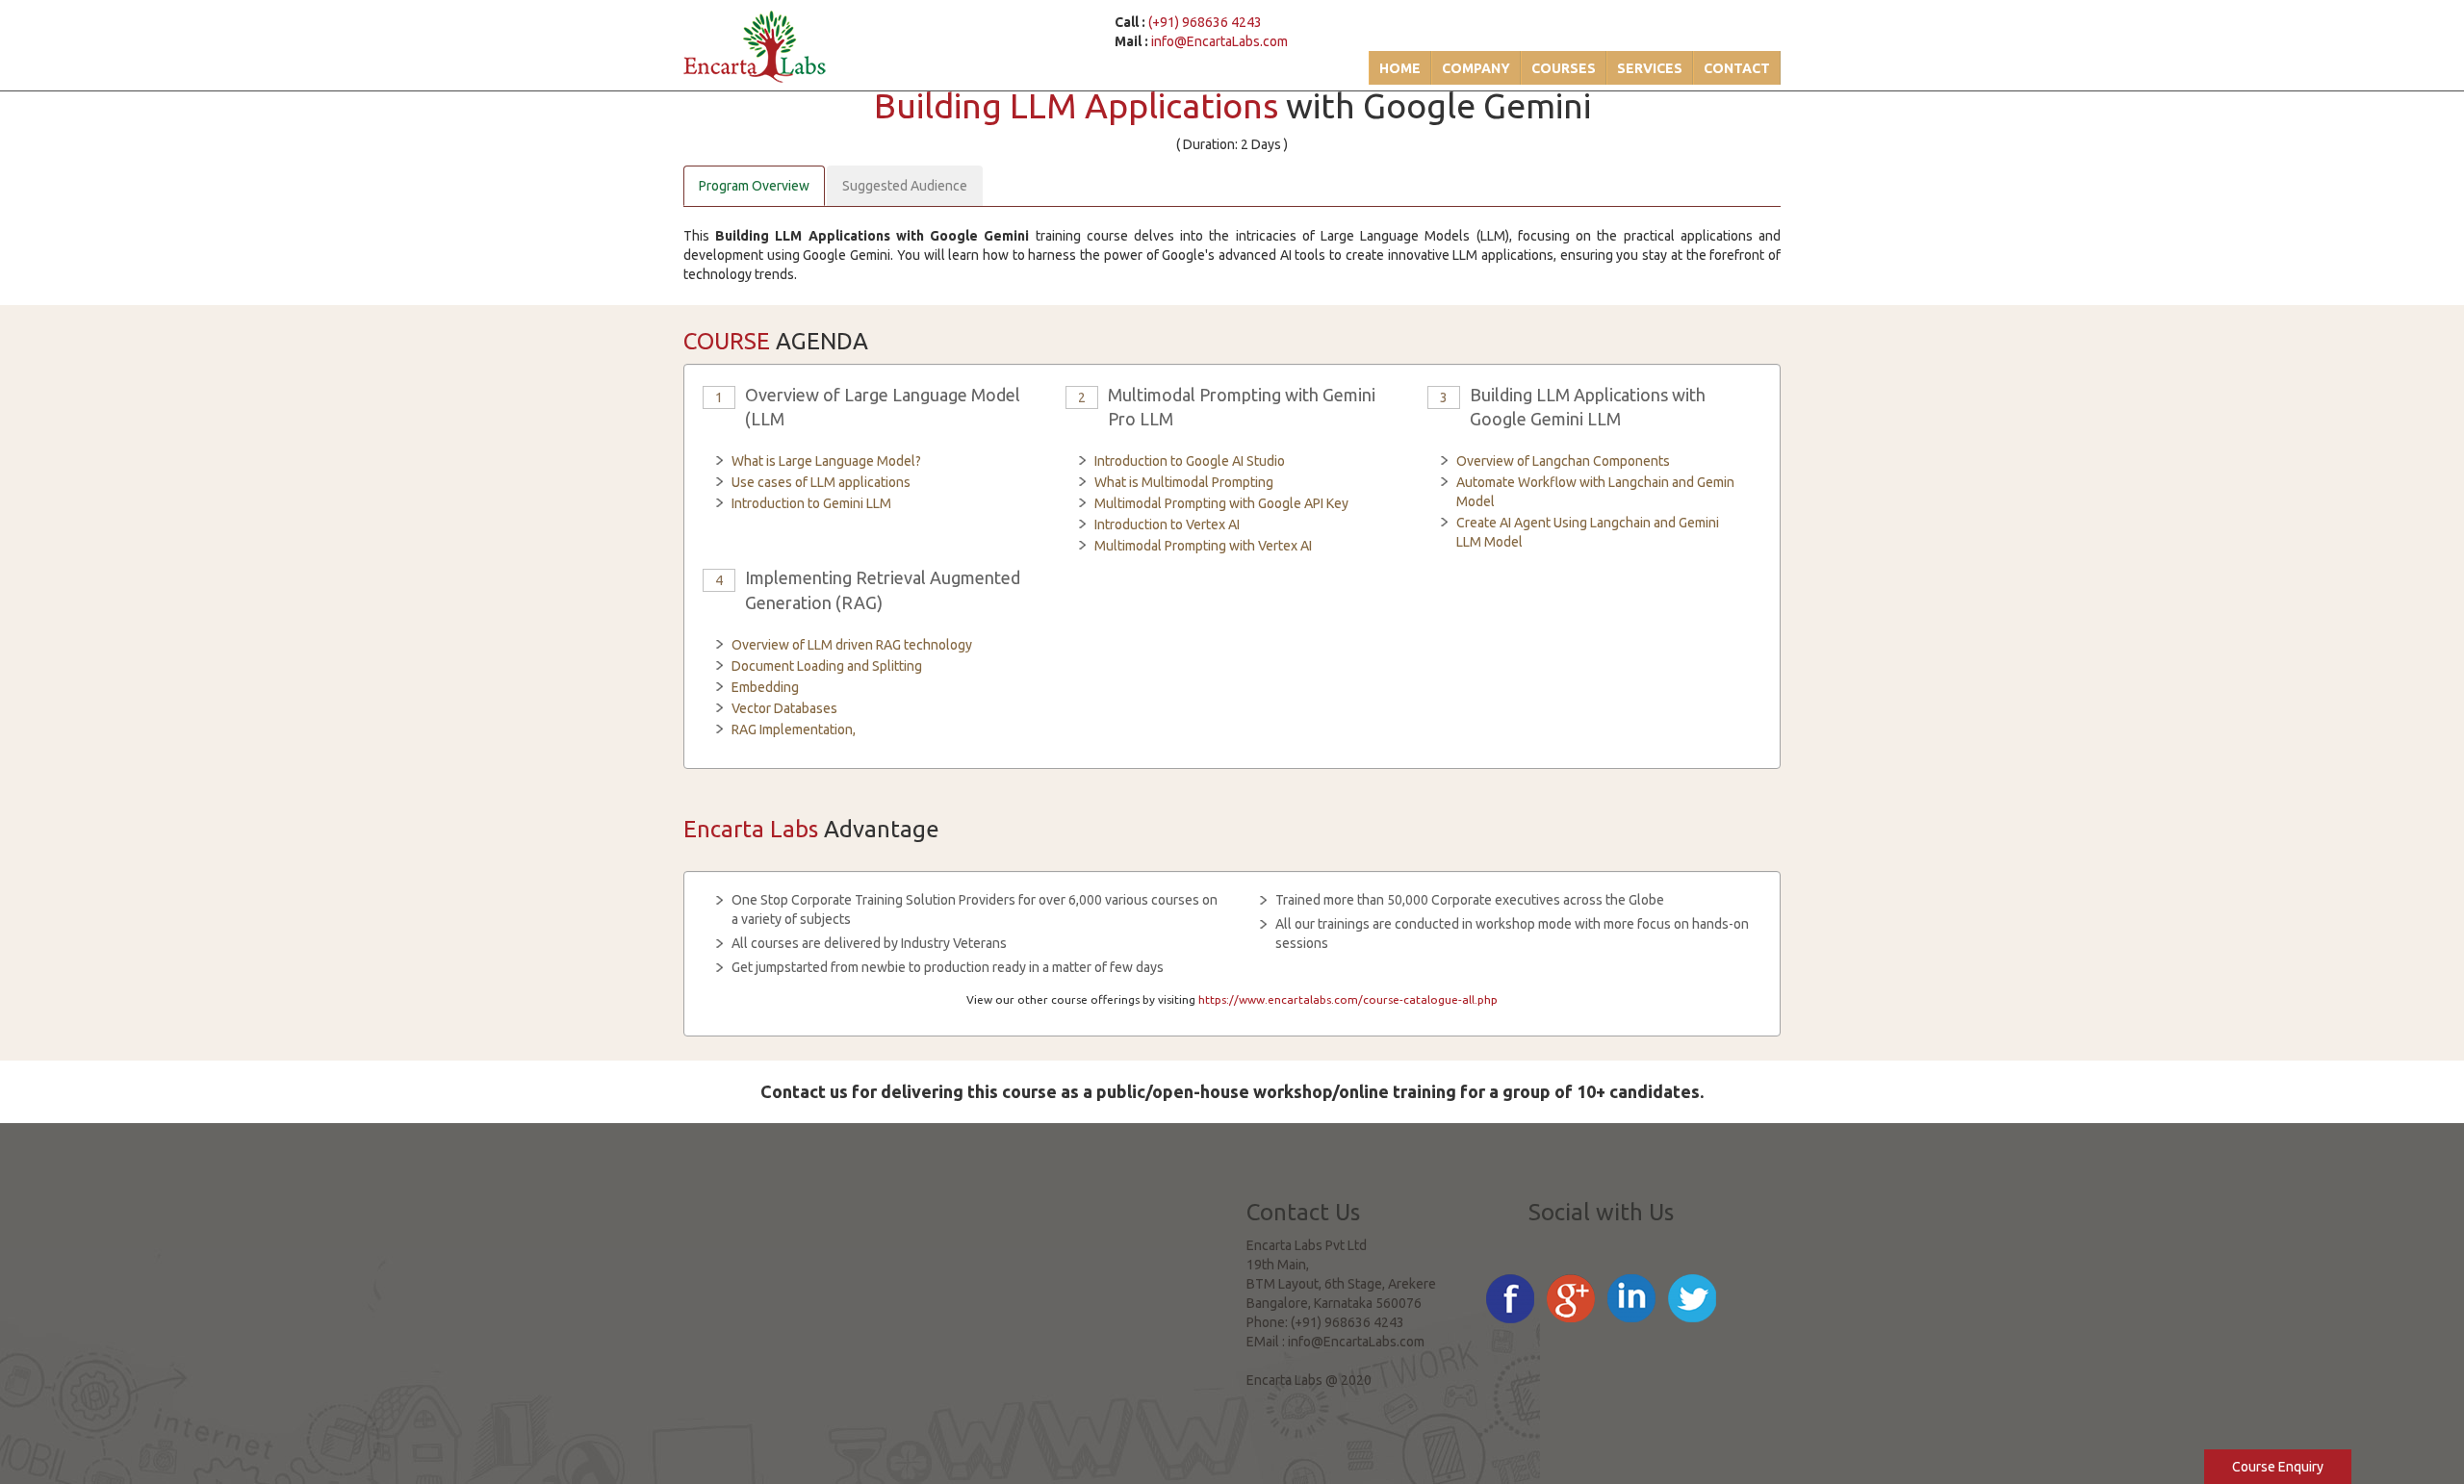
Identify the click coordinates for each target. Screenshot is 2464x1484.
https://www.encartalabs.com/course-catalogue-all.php (1348, 999)
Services (1650, 68)
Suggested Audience (905, 186)
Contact (1737, 68)
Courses (1564, 68)
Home (1400, 68)
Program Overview (754, 186)
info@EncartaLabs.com (1219, 41)
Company (1476, 68)
